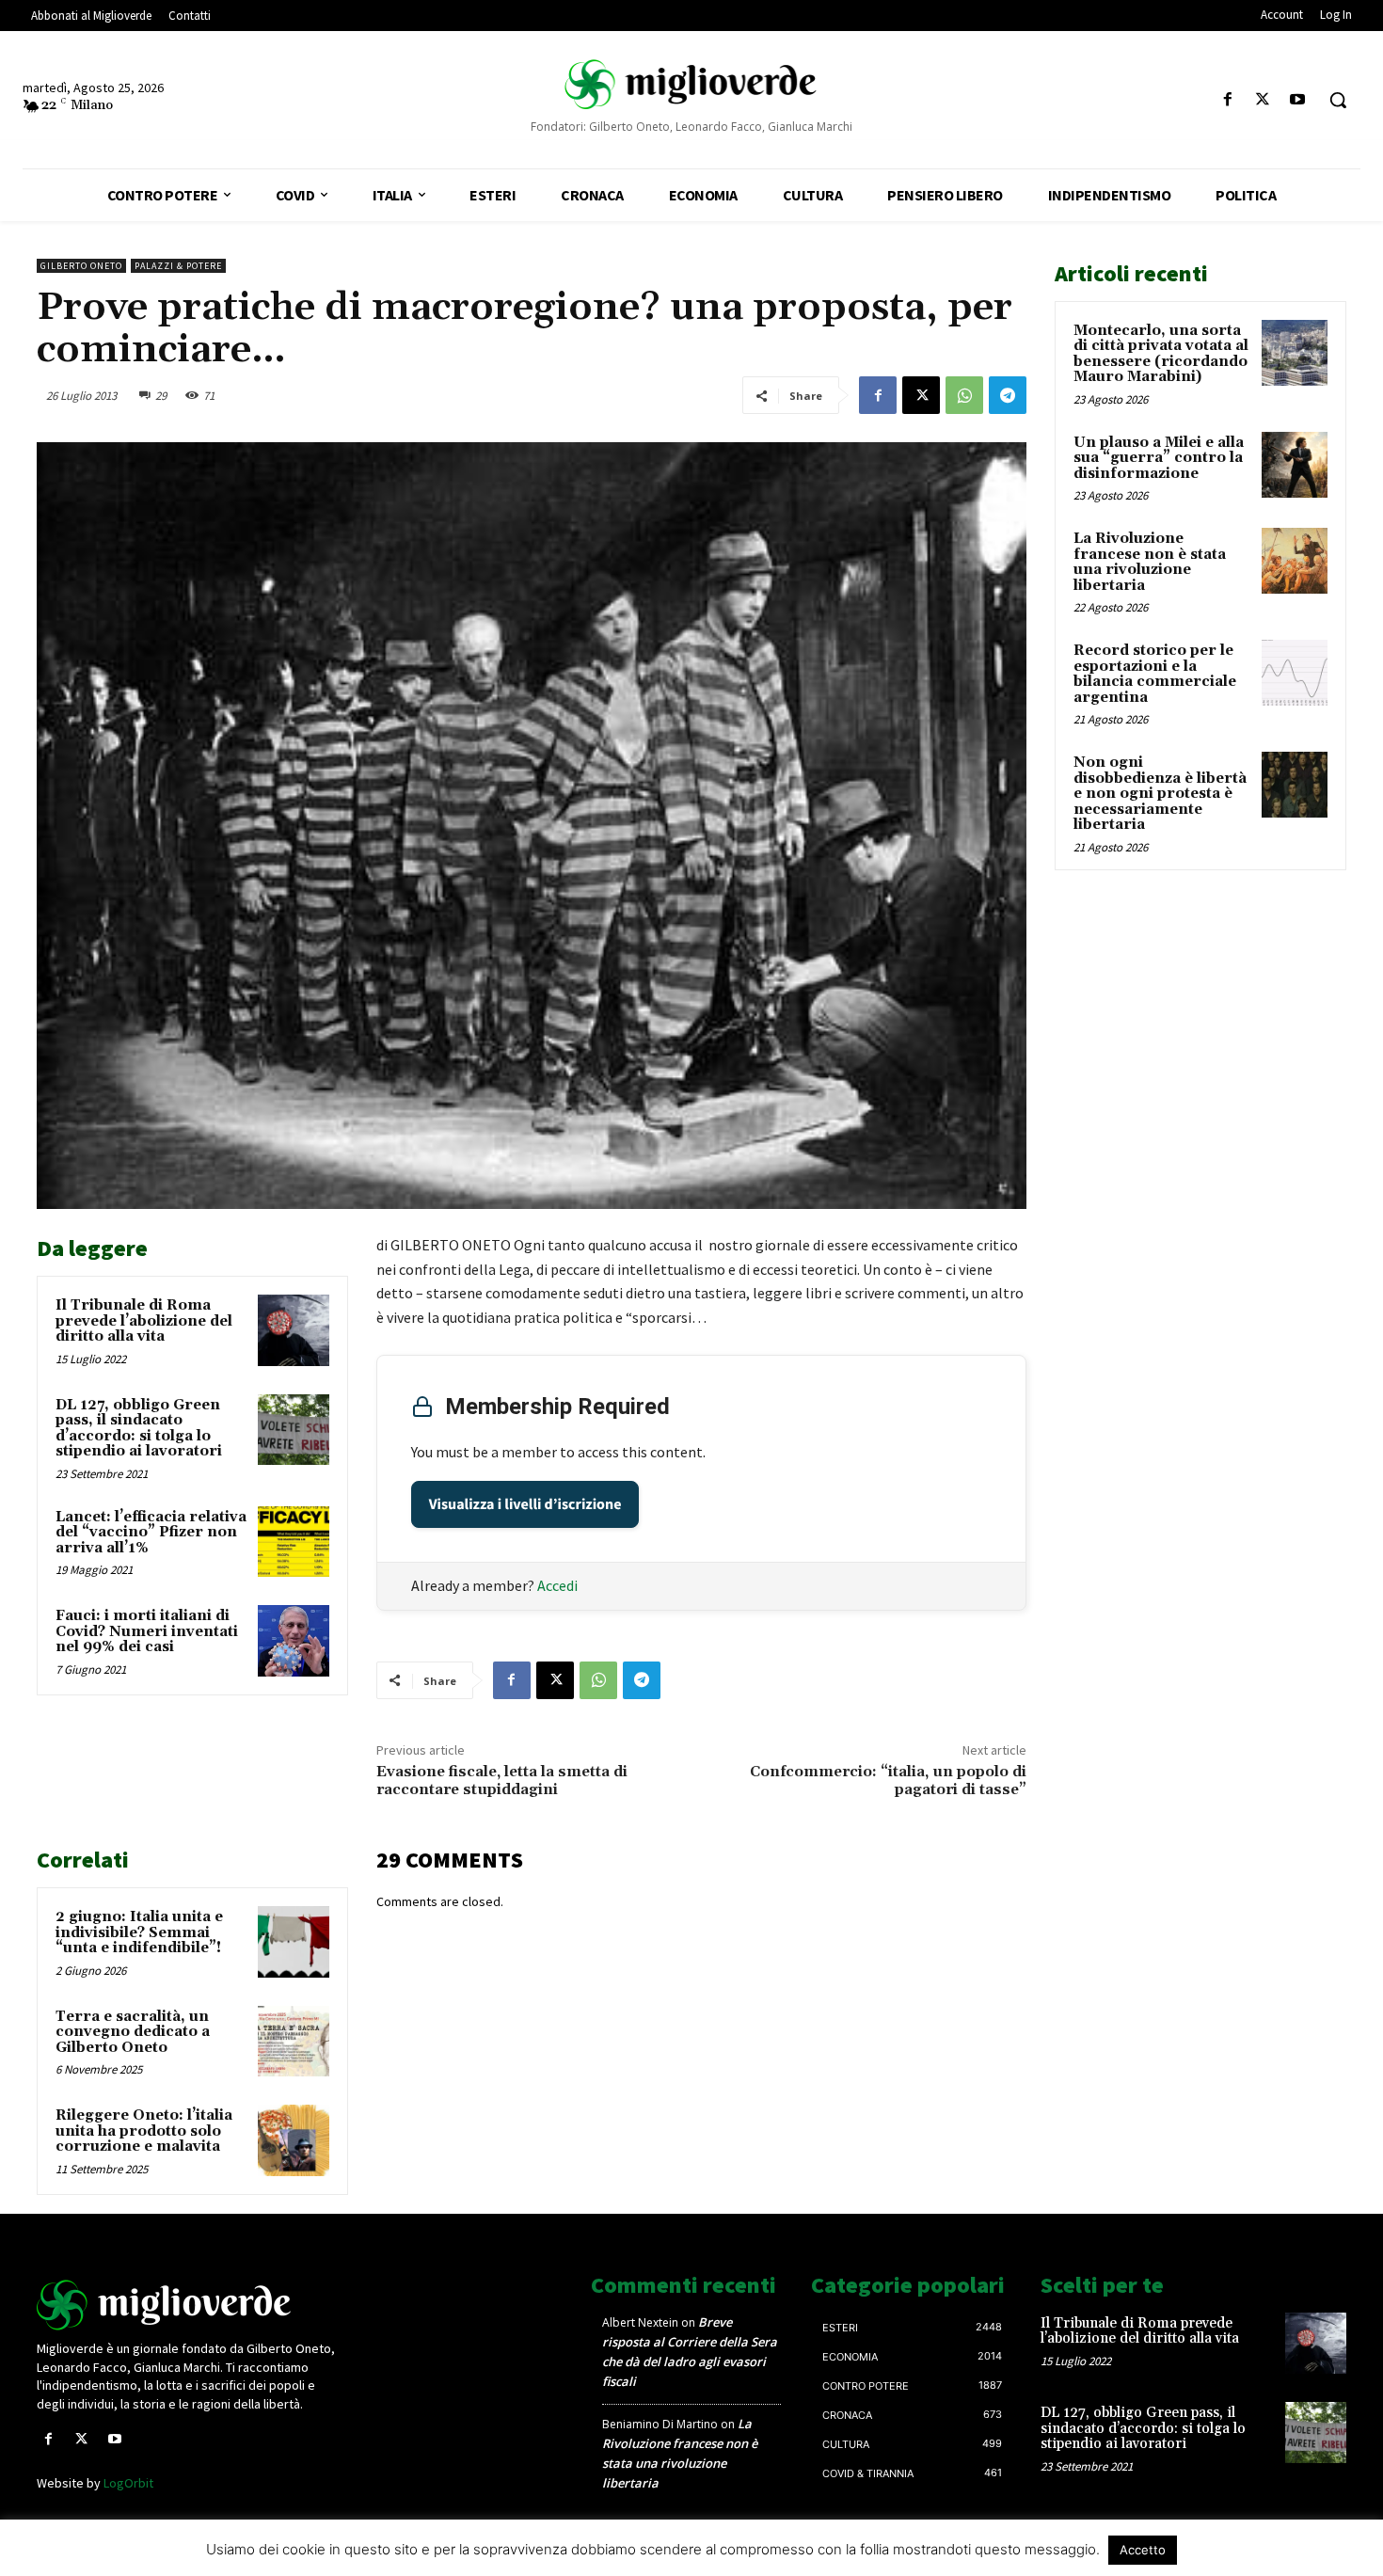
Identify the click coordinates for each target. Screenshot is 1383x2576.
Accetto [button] (1143, 2550)
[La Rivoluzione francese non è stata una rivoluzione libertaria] (1295, 561)
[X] (1263, 100)
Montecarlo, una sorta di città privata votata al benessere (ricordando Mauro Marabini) (1161, 354)
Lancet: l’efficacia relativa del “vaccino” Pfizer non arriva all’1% (151, 1533)
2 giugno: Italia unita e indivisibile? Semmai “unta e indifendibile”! (139, 1932)
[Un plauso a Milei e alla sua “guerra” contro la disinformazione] (1295, 465)
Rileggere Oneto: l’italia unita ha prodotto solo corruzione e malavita (144, 2131)
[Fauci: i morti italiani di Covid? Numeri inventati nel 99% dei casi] (294, 1641)
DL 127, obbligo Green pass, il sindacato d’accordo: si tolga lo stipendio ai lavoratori (139, 1429)
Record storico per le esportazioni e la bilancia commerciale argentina (1155, 674)
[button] (1338, 100)
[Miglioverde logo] (190, 2305)
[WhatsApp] (964, 395)
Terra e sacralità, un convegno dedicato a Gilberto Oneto (133, 2032)
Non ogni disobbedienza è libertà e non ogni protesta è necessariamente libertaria (1160, 794)
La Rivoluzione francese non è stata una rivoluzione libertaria (1150, 562)
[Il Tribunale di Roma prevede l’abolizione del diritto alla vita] (294, 1330)
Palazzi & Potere (178, 266)
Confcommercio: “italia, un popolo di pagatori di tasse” (888, 1781)
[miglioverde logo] (692, 84)
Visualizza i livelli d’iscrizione (525, 1504)
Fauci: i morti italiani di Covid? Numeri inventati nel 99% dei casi (147, 1631)
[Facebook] (1227, 100)
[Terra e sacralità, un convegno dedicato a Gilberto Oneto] (294, 2042)
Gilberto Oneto (81, 266)
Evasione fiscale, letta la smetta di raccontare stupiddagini (502, 1781)
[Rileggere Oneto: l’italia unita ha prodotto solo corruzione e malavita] (294, 2140)
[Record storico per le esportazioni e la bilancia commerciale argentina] (1295, 673)
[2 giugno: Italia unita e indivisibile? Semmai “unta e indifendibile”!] (294, 1942)
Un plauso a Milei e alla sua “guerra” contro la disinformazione (1159, 458)
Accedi (557, 1585)
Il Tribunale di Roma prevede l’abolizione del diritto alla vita (144, 1321)
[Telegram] (1008, 395)
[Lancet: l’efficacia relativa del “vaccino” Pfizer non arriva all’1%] (294, 1542)
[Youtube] (1298, 100)
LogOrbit (128, 2483)
